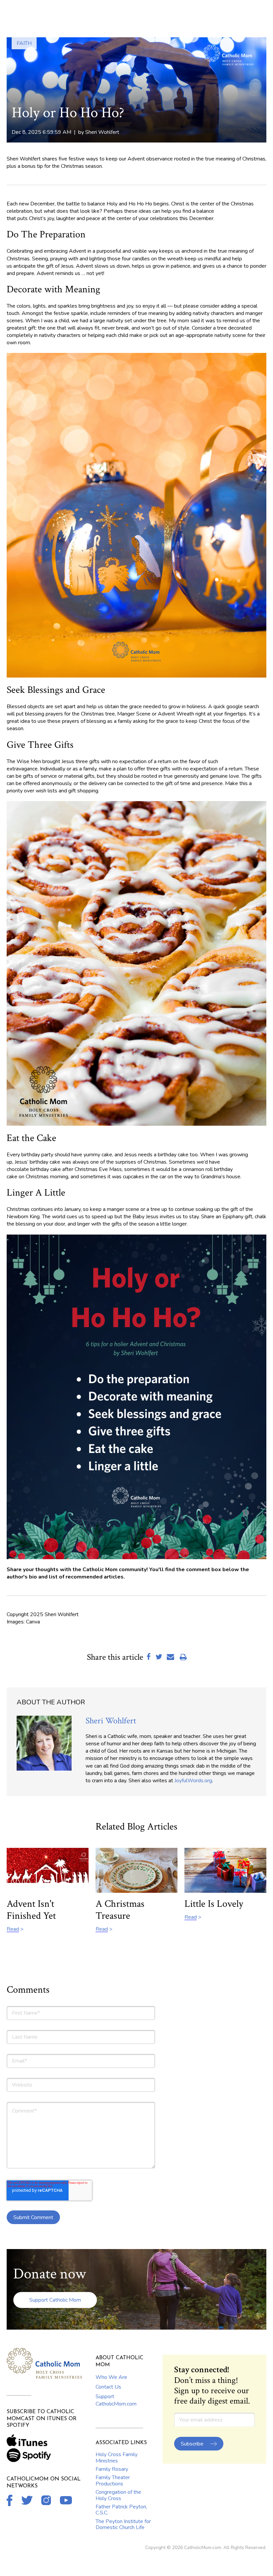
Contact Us (108, 2387)
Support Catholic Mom (55, 2300)
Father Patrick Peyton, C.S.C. (121, 2510)
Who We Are (111, 2377)
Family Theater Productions (113, 2480)
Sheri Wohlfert (102, 132)
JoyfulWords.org (193, 1781)
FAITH (24, 43)
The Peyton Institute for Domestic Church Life (123, 2524)
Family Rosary (112, 2469)
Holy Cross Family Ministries (117, 2457)
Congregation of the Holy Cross (118, 2495)
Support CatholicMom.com (116, 2400)
